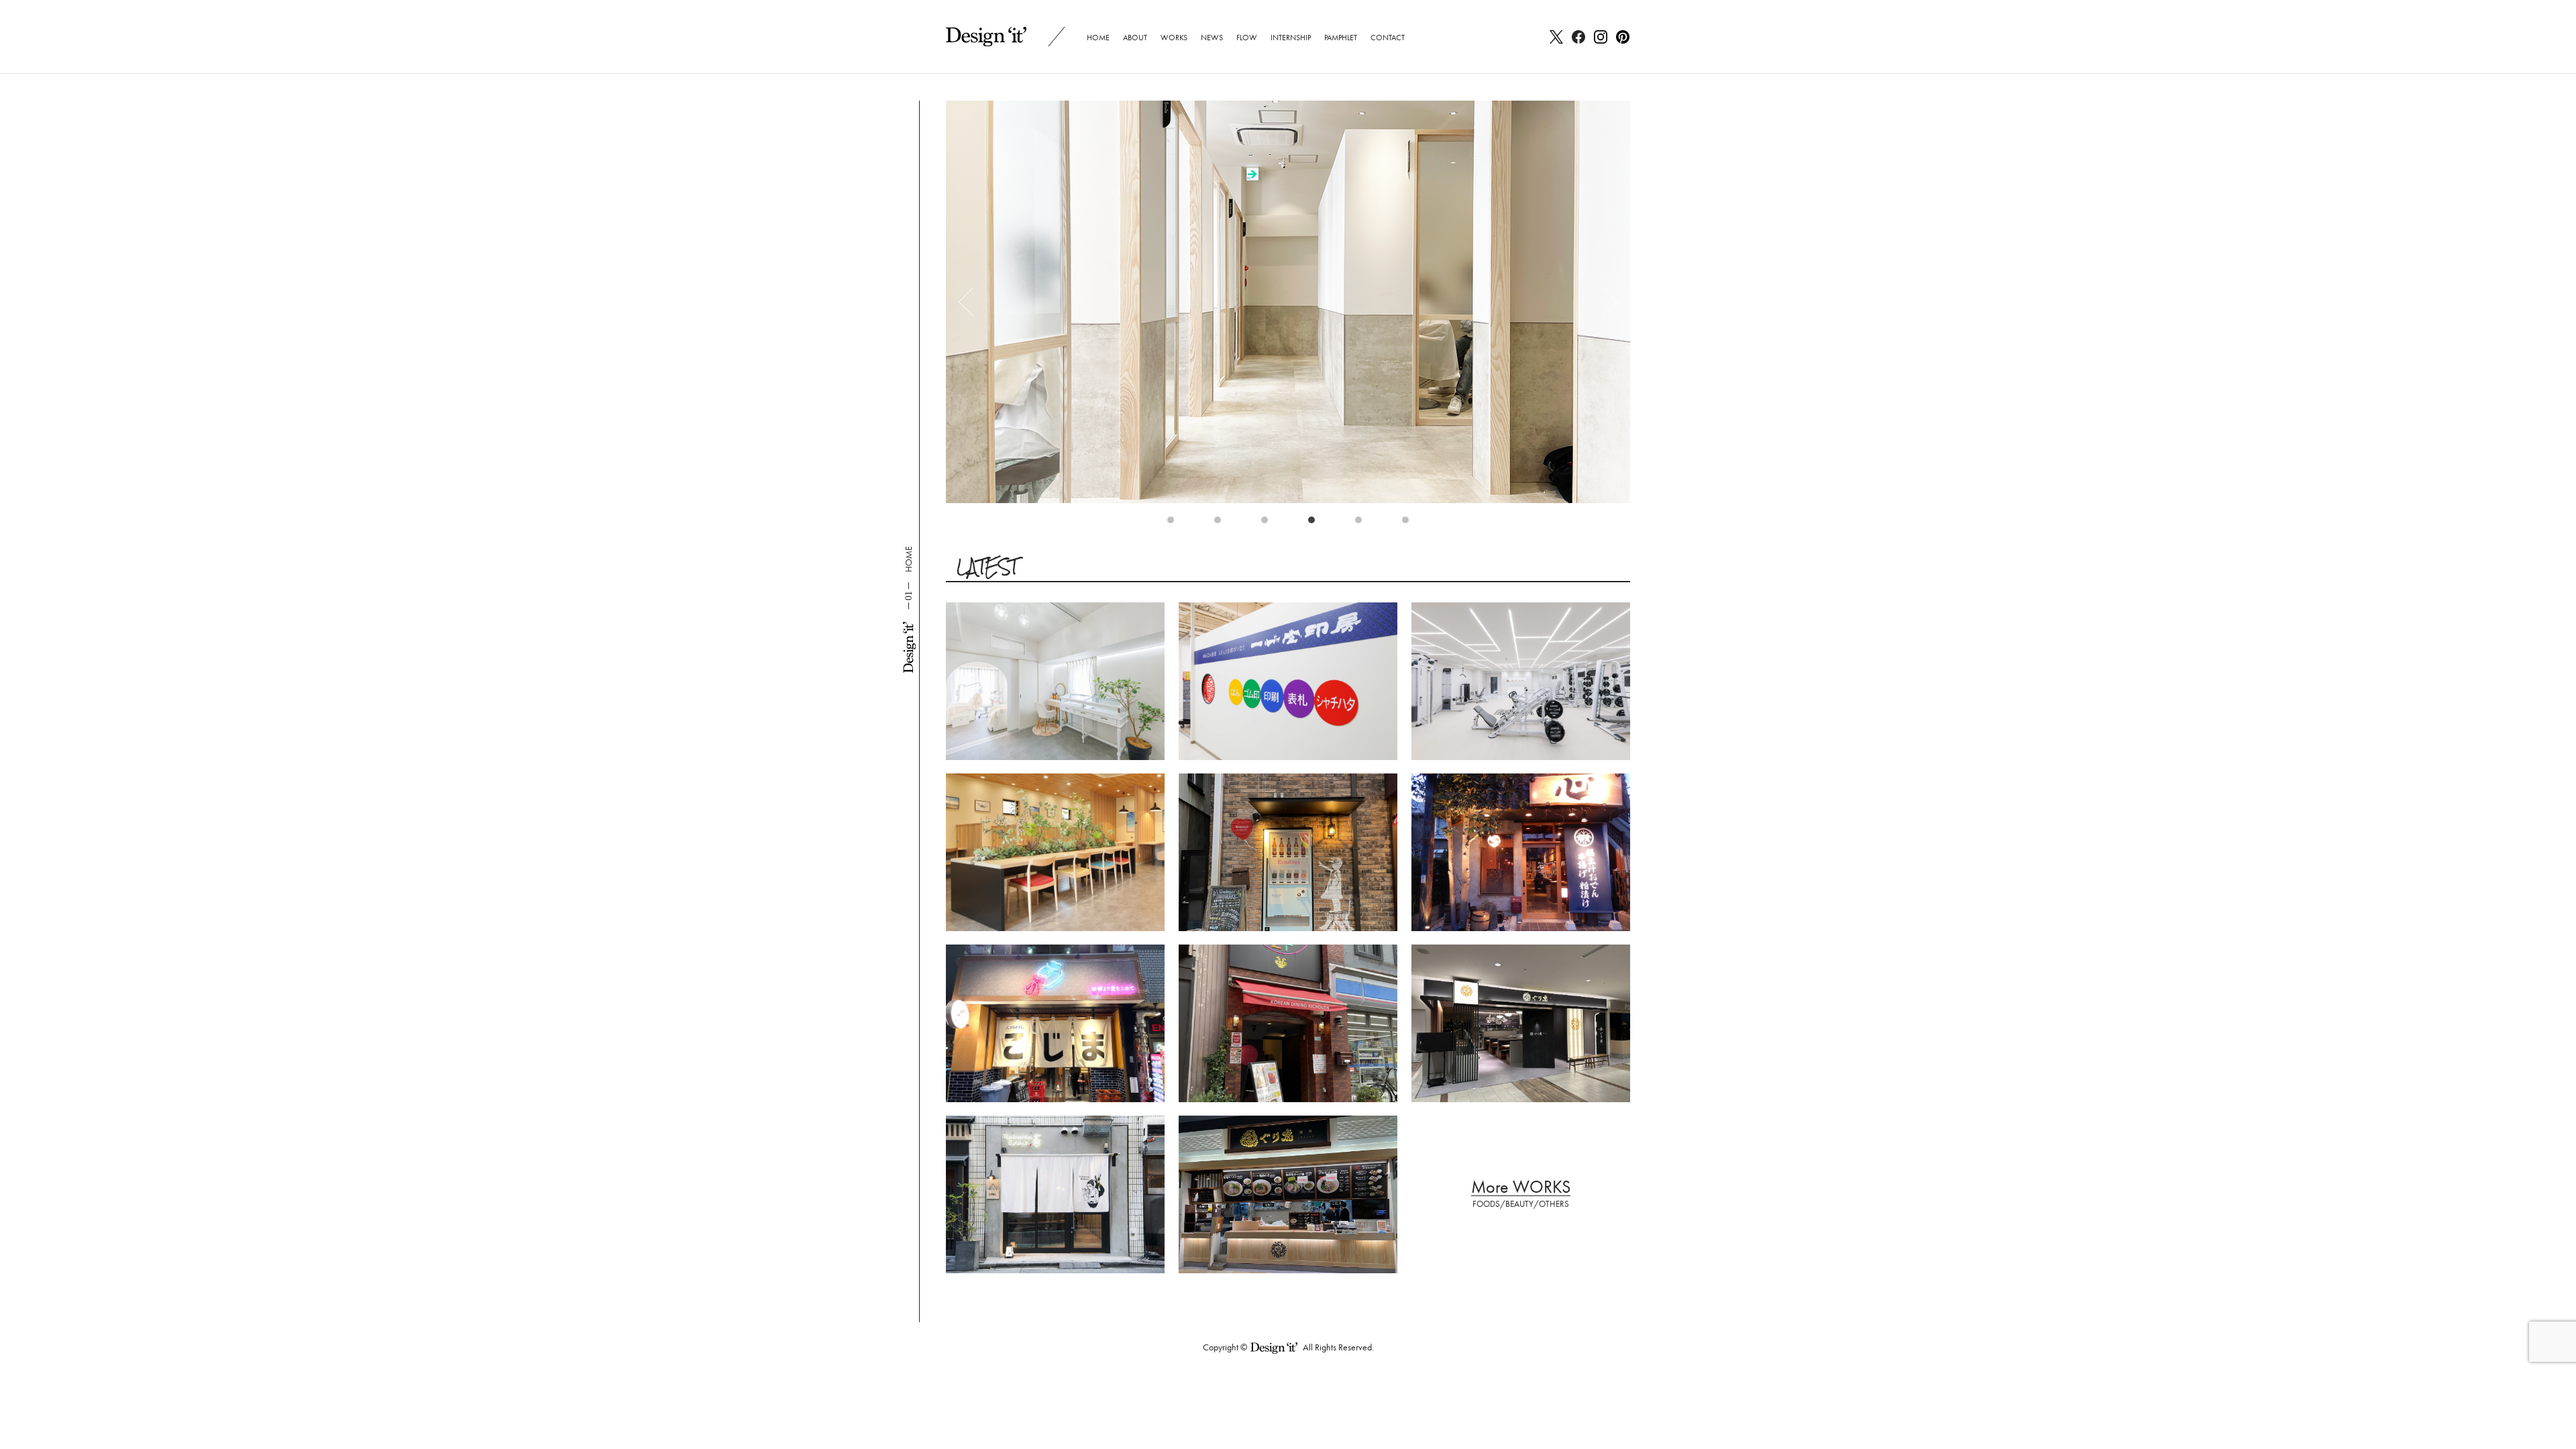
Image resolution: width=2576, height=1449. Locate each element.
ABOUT (1135, 38)
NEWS (1212, 38)
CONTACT (1388, 38)
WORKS (1174, 38)
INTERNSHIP (1291, 38)
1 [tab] (1174, 523)
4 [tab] (1315, 523)
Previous (973, 302)
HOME (1098, 38)
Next (1603, 302)
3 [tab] (1268, 523)
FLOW (1247, 38)
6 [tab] (1409, 523)
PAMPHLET (1341, 38)
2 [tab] (1221, 523)
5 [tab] (1362, 523)
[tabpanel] (1288, 302)
